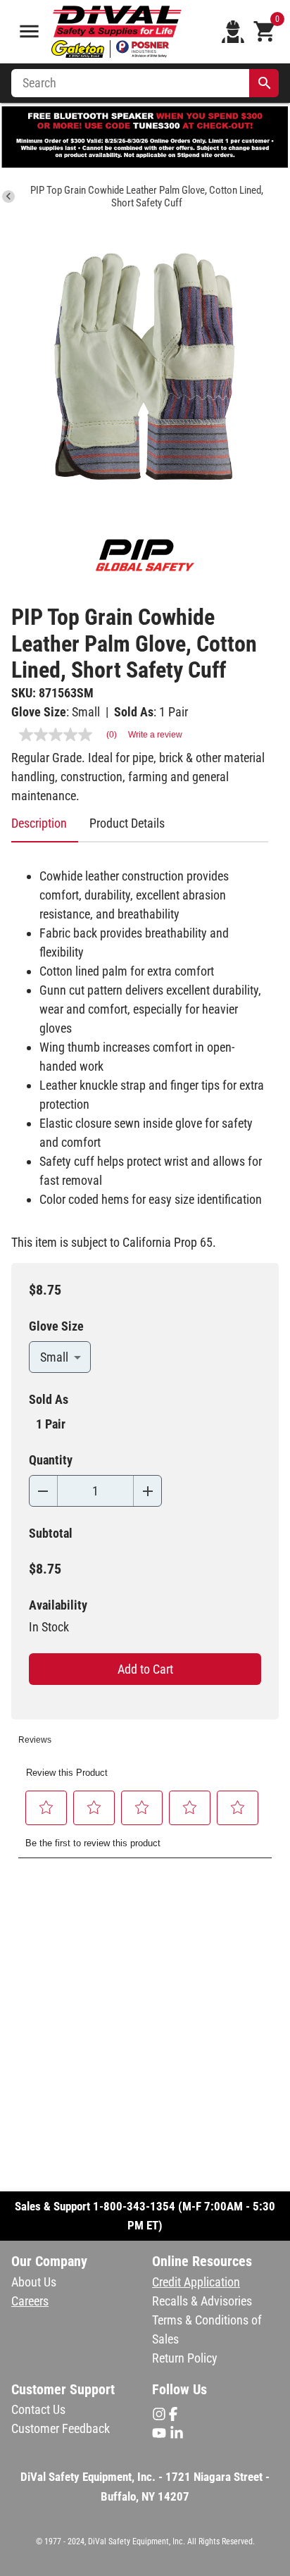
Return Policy (185, 2358)
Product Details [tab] (127, 823)
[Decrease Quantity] (43, 1491)
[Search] (265, 83)
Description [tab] (39, 823)
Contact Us (38, 2409)
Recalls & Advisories (202, 2301)
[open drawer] (29, 31)
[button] (46, 1807)
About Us (34, 2282)
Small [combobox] (54, 1357)
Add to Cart (145, 1669)
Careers (30, 2301)
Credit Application (196, 2282)
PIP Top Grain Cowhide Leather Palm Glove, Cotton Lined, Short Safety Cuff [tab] (147, 197)
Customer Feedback (61, 2428)
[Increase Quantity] (147, 1491)
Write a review (155, 735)
